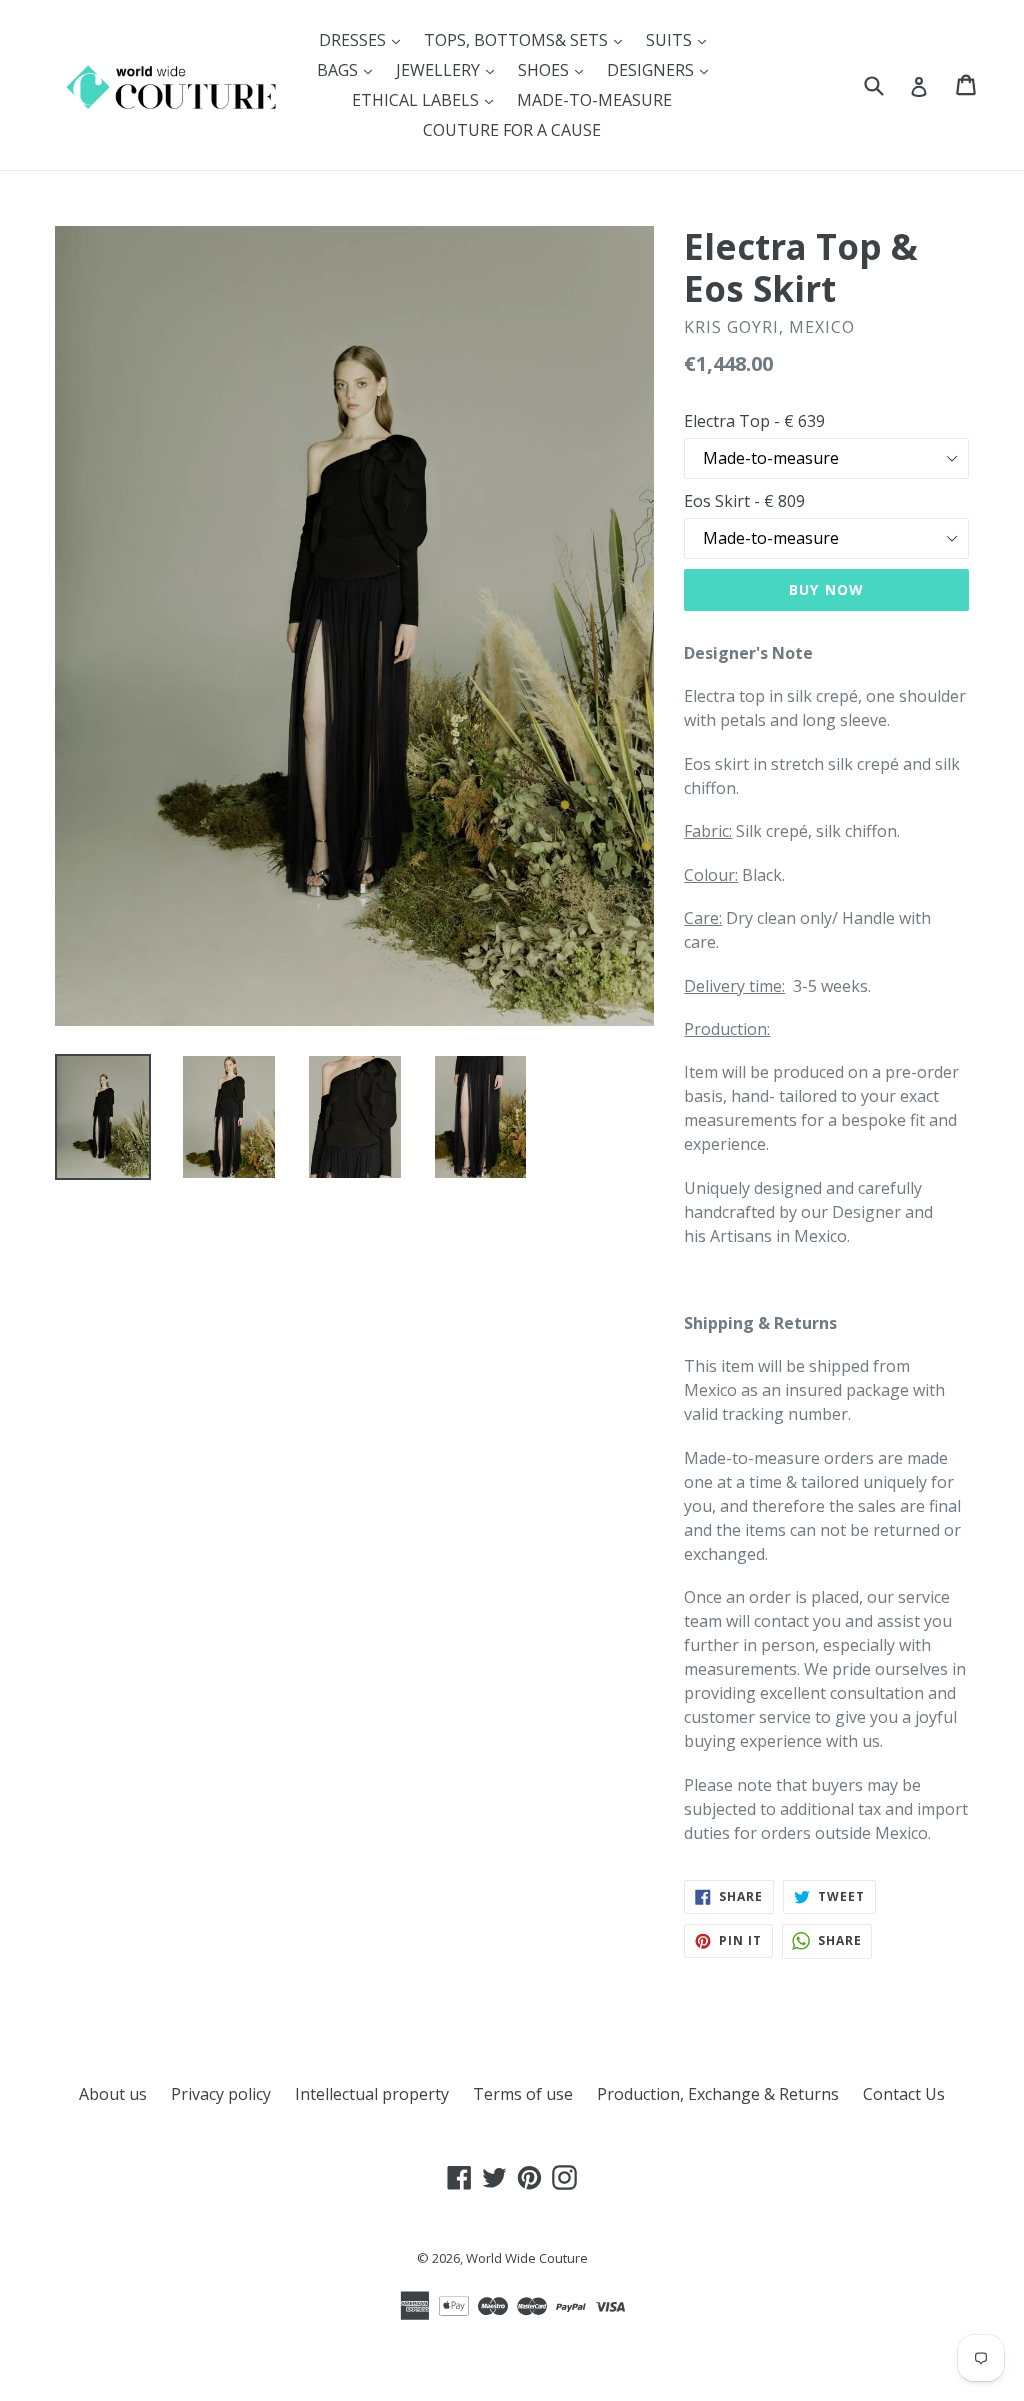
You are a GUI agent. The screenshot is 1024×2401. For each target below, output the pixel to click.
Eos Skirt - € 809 (744, 501)
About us (113, 2094)
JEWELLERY (450, 69)
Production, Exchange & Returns (718, 2094)
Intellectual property (372, 2094)
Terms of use (523, 2094)
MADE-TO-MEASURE (594, 100)
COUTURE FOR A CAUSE (512, 130)
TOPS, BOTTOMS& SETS (528, 39)
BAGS (349, 69)
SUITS (681, 39)
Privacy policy (221, 2094)
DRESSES (364, 39)
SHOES (555, 69)
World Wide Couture (527, 2258)
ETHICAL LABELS (427, 99)
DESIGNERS (662, 69)
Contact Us (904, 2094)
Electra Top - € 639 (754, 421)
